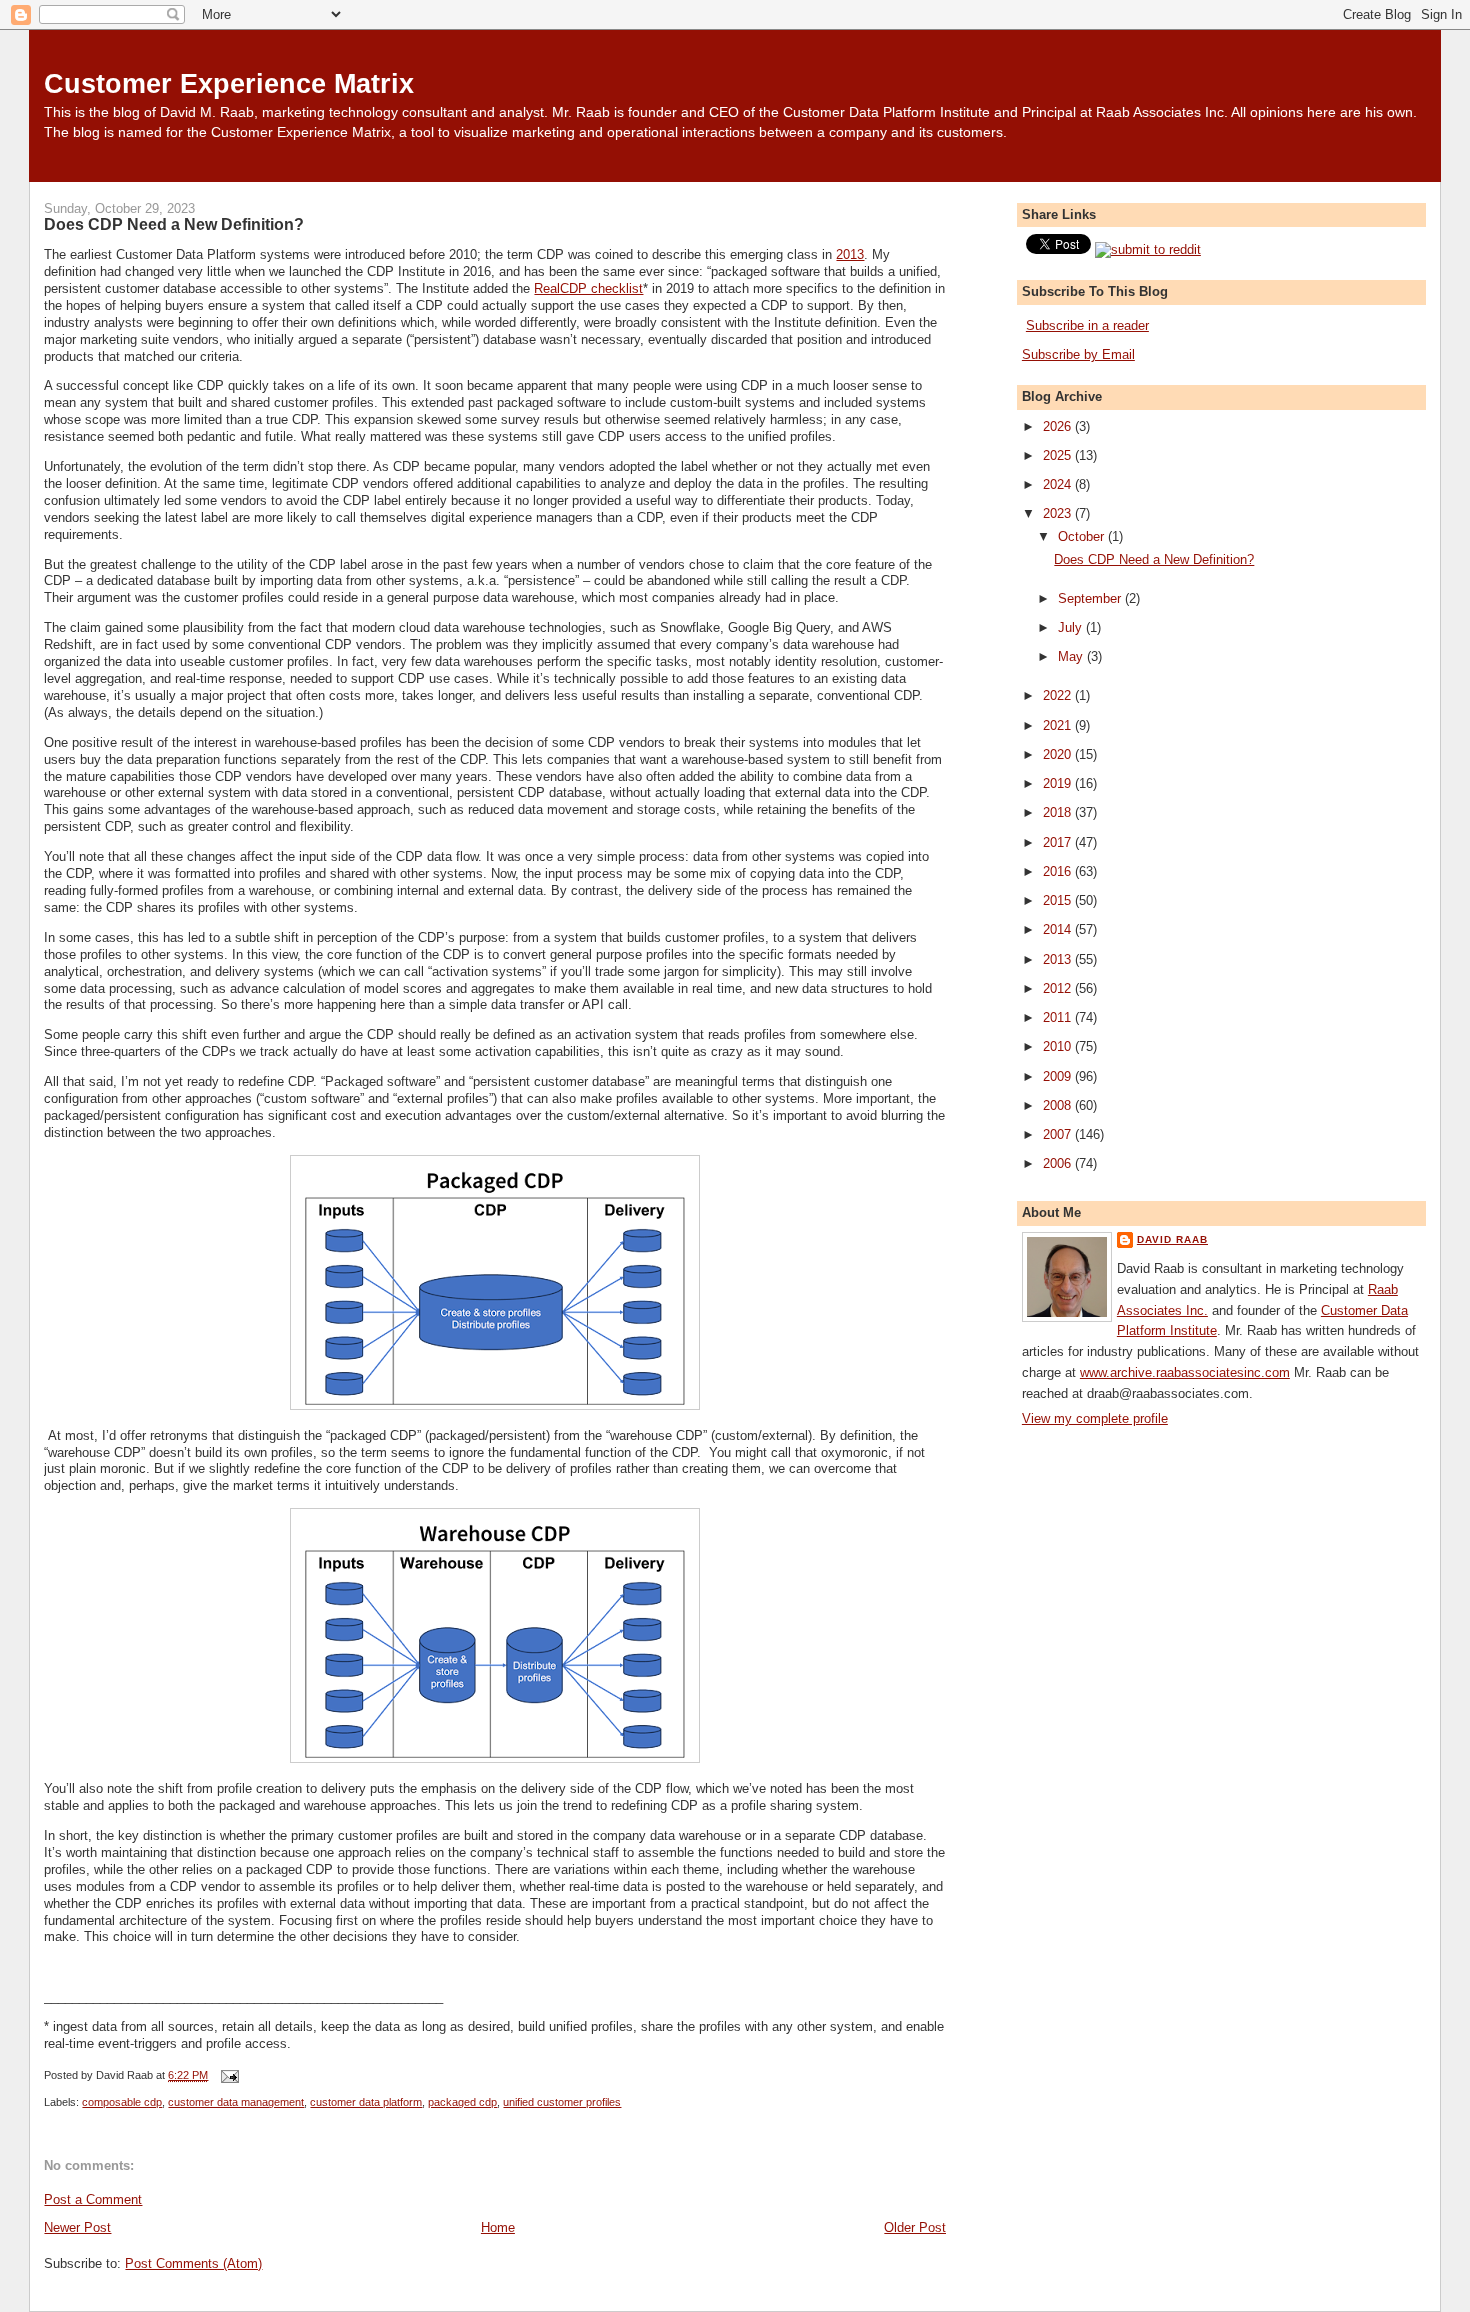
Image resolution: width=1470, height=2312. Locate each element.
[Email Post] (227, 2075)
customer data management (236, 2102)
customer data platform (366, 2102)
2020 (1059, 754)
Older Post (915, 2227)
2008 (1059, 1105)
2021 (1059, 725)
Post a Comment (93, 2199)
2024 (1059, 484)
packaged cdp (462, 2102)
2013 (850, 254)
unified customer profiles (562, 2102)
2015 (1059, 900)
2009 (1059, 1076)
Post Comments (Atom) (193, 2263)
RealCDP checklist (588, 288)
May (1072, 656)
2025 (1059, 455)
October (1083, 536)
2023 (1059, 513)
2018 (1059, 812)
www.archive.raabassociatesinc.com (1185, 1372)
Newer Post (77, 2227)
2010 (1059, 1046)
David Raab (1172, 1239)
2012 (1059, 988)
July (1072, 627)
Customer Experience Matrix (229, 83)
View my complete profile (1095, 1418)
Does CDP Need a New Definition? (174, 224)
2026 (1059, 426)
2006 (1059, 1163)
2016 (1059, 871)
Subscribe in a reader (1087, 325)
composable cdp (122, 2102)
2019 (1059, 783)
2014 (1059, 929)
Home (498, 2227)
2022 (1059, 695)
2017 (1059, 842)
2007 (1059, 1134)
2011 (1059, 1017)
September (1091, 598)
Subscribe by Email (1078, 354)
